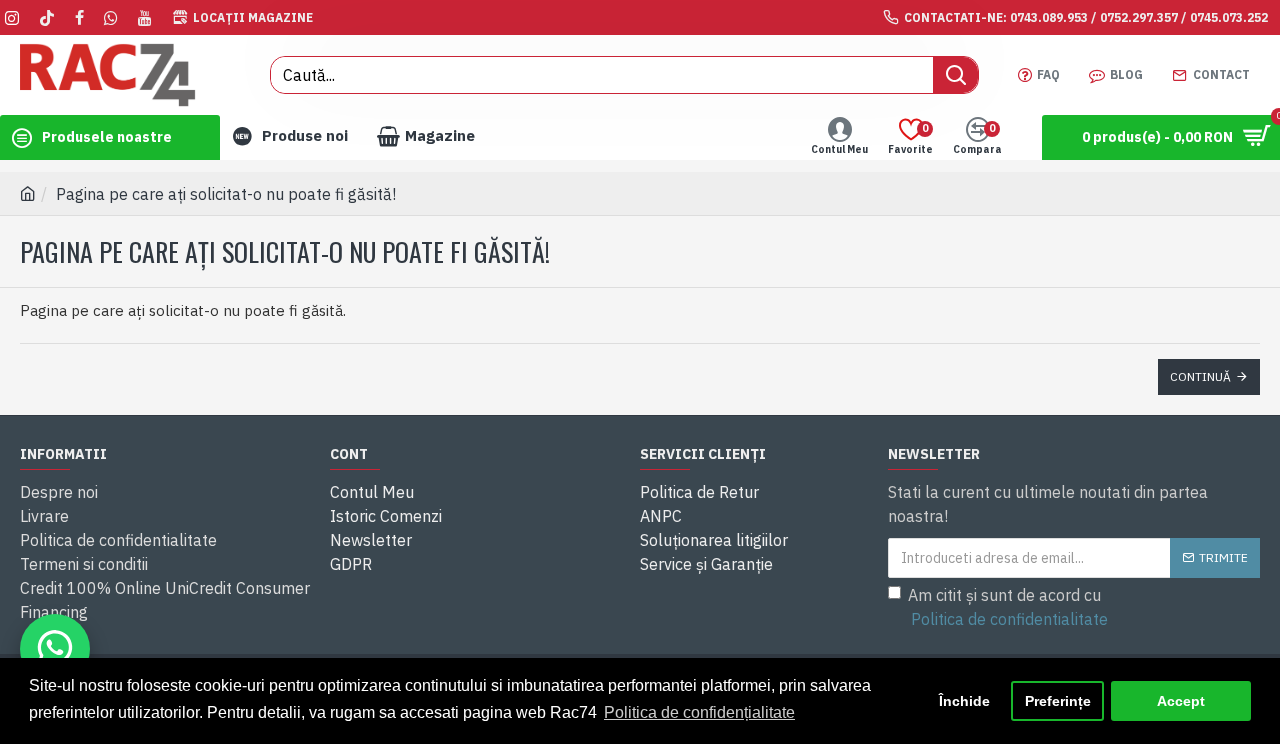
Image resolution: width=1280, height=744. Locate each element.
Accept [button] (1181, 701)
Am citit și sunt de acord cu (1008, 607)
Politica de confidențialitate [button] (699, 712)
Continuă (1200, 376)
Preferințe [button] (1058, 701)
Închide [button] (964, 701)
